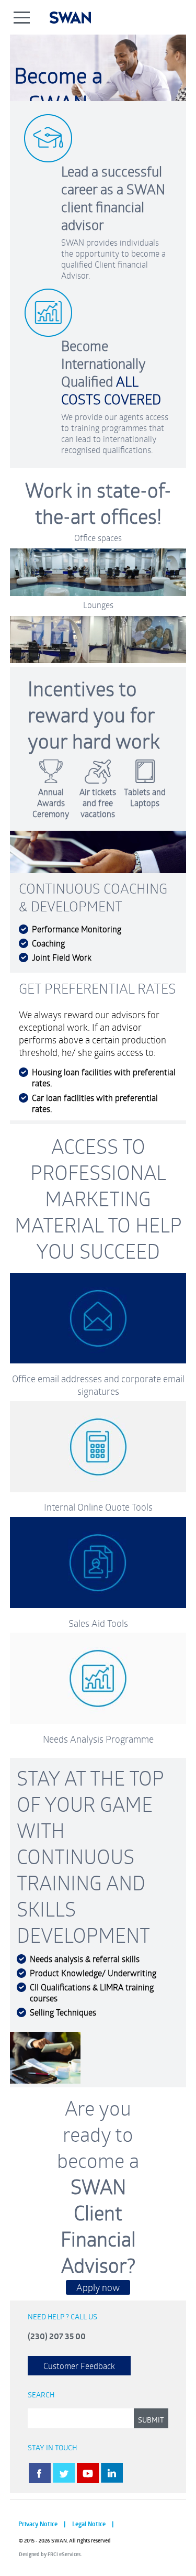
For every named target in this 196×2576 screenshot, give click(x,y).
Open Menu (22, 17)
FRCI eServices (64, 2554)
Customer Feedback (79, 2366)
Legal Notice (89, 2524)
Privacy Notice (38, 2524)
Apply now (98, 2287)
